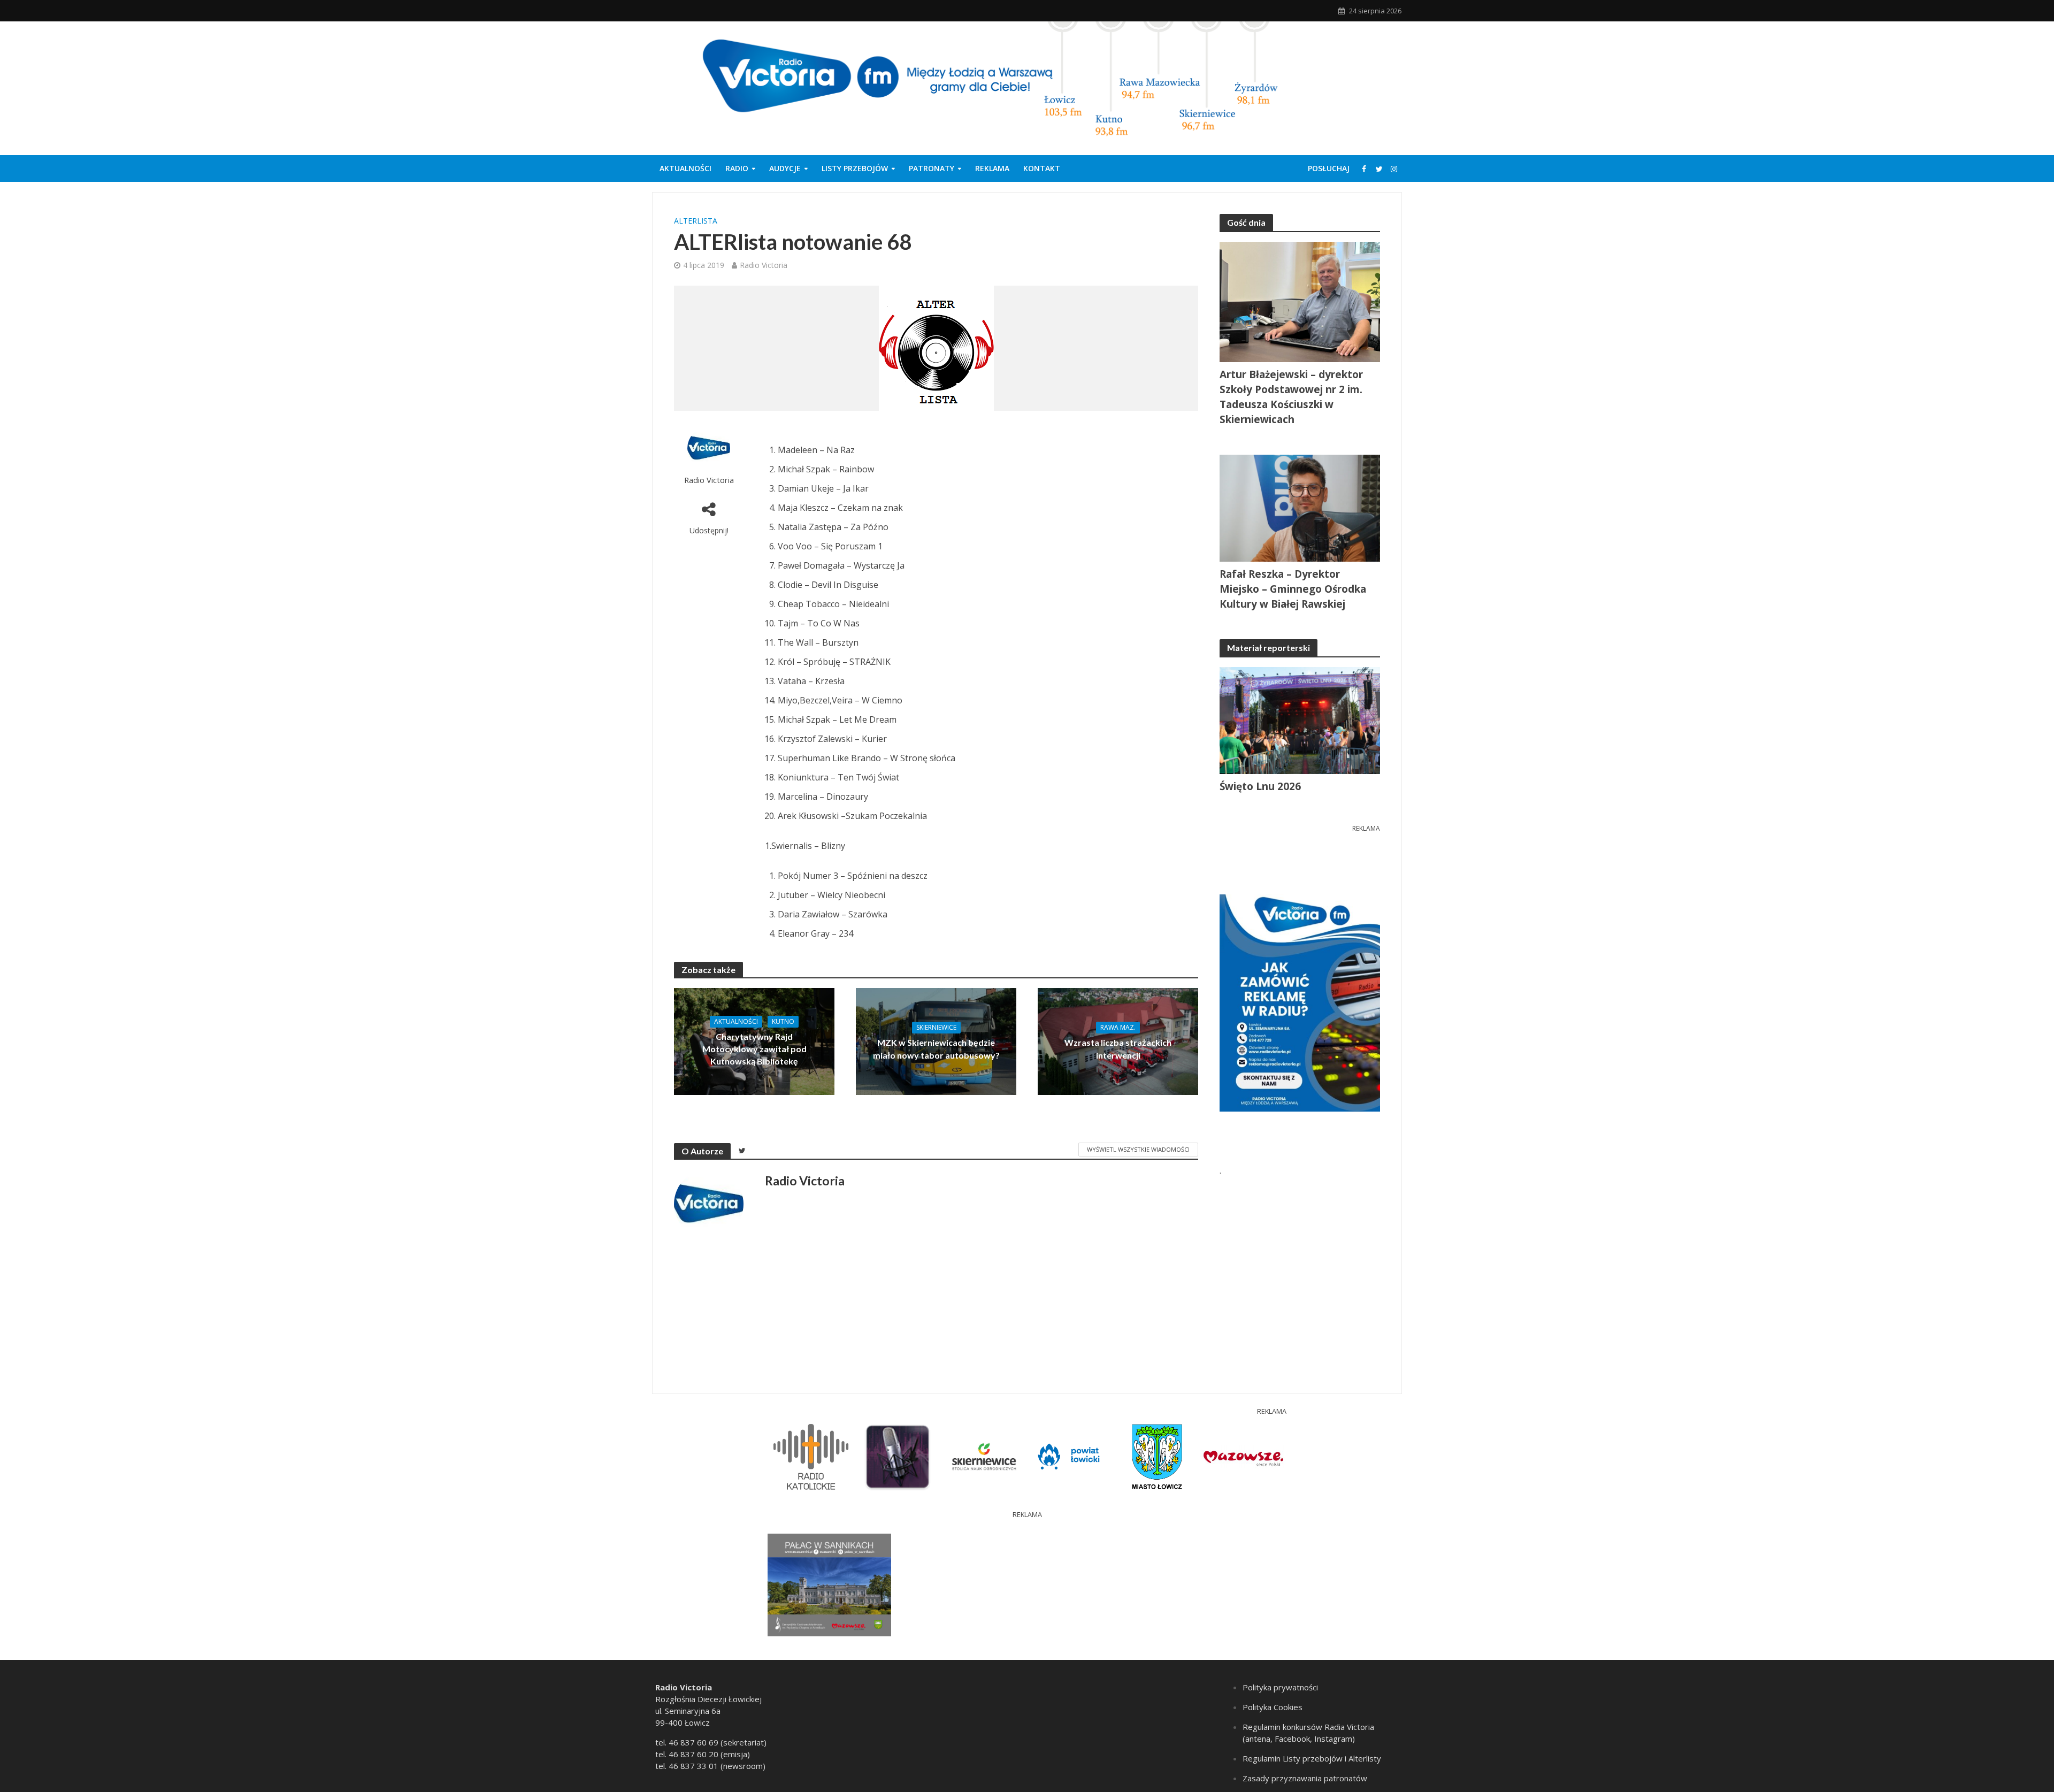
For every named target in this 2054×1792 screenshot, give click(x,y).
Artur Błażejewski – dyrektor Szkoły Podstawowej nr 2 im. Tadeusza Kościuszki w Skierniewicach (1291, 397)
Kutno (783, 1021)
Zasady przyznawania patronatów (1305, 1778)
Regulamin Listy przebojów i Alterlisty (1312, 1758)
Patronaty (932, 168)
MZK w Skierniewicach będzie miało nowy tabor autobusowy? (936, 1048)
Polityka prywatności (1280, 1687)
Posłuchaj (1329, 168)
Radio (737, 168)
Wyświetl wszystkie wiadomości (1138, 1149)
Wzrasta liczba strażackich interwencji (1118, 1048)
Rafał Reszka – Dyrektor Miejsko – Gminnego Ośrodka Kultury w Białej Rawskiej (1293, 589)
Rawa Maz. (1118, 1027)
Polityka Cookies (1273, 1707)
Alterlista (696, 221)
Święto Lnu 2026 (1260, 786)
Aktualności (685, 168)
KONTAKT (1042, 168)
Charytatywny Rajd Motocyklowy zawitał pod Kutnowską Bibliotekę (754, 1049)
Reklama (992, 168)
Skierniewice (936, 1027)
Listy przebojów (855, 168)
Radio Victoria (764, 265)
